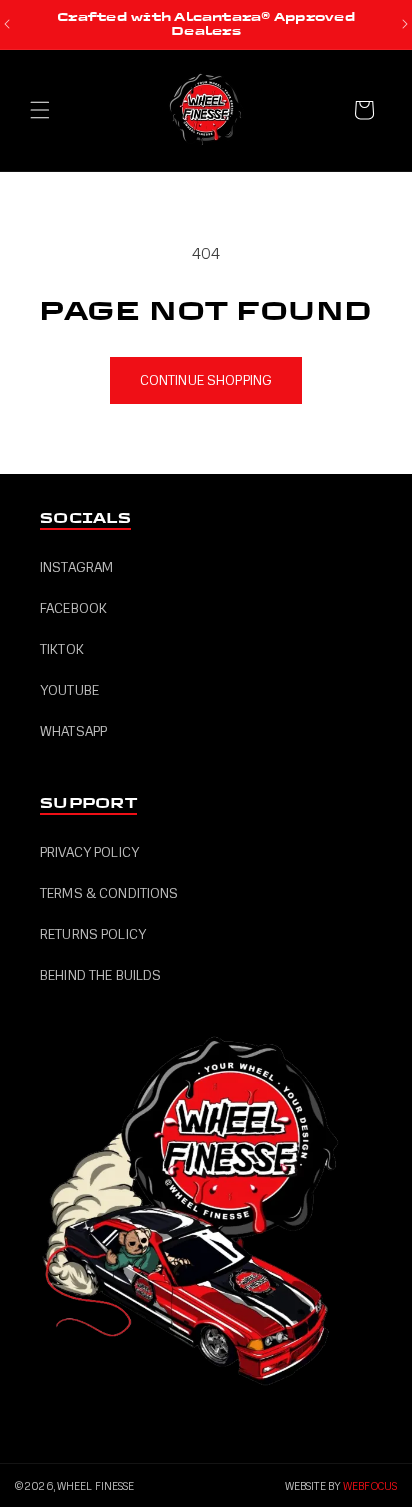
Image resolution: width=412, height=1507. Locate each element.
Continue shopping (206, 380)
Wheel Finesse (95, 1486)
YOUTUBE (69, 690)
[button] (40, 110)
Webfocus (370, 1486)
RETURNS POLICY (93, 934)
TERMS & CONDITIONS (109, 893)
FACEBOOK (73, 608)
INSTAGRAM (76, 567)
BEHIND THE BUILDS (100, 975)
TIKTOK (62, 649)
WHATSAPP (73, 731)
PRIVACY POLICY (89, 852)
